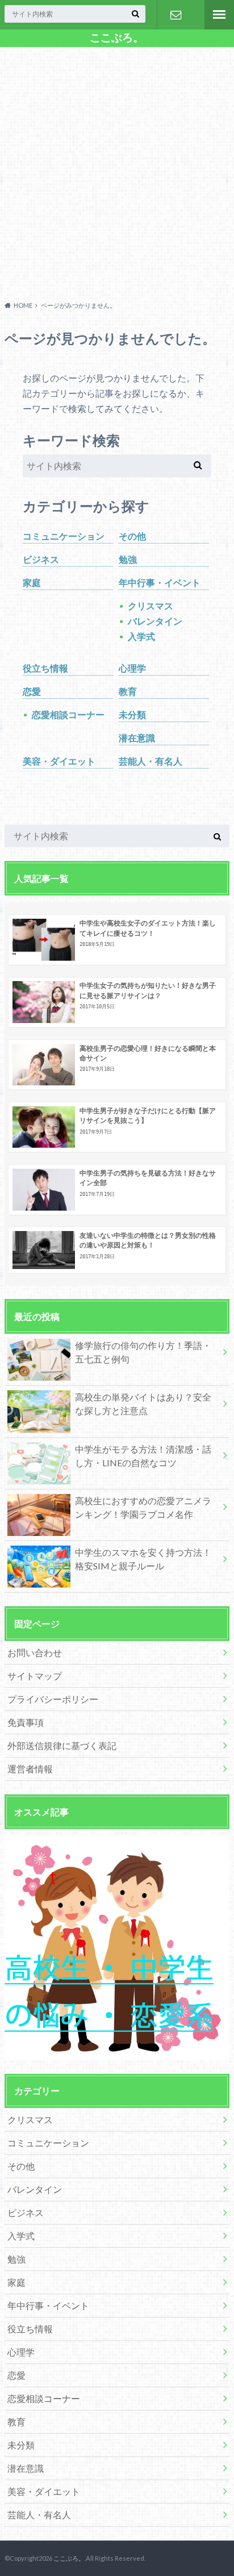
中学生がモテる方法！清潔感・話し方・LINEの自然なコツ (143, 1456)
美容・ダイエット (59, 761)
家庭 (32, 582)
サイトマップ (35, 1676)
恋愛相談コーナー (68, 714)
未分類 (132, 714)
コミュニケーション (64, 536)
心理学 (132, 668)
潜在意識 (137, 738)
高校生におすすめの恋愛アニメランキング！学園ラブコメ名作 (143, 1507)
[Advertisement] (117, 172)
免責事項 (26, 1722)
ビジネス (41, 559)
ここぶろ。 (117, 37)
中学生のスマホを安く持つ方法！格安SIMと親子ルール (143, 1559)
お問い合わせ (176, 15)
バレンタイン (155, 621)
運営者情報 (30, 1769)
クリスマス (151, 606)
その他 (132, 536)
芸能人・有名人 (151, 761)
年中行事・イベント (160, 582)
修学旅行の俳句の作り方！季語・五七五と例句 (143, 1352)
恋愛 (32, 691)
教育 (128, 691)
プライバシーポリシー (53, 1699)
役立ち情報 (45, 668)
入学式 (141, 636)
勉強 (128, 559)
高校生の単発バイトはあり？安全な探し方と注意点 (143, 1404)
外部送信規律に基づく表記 (62, 1745)
